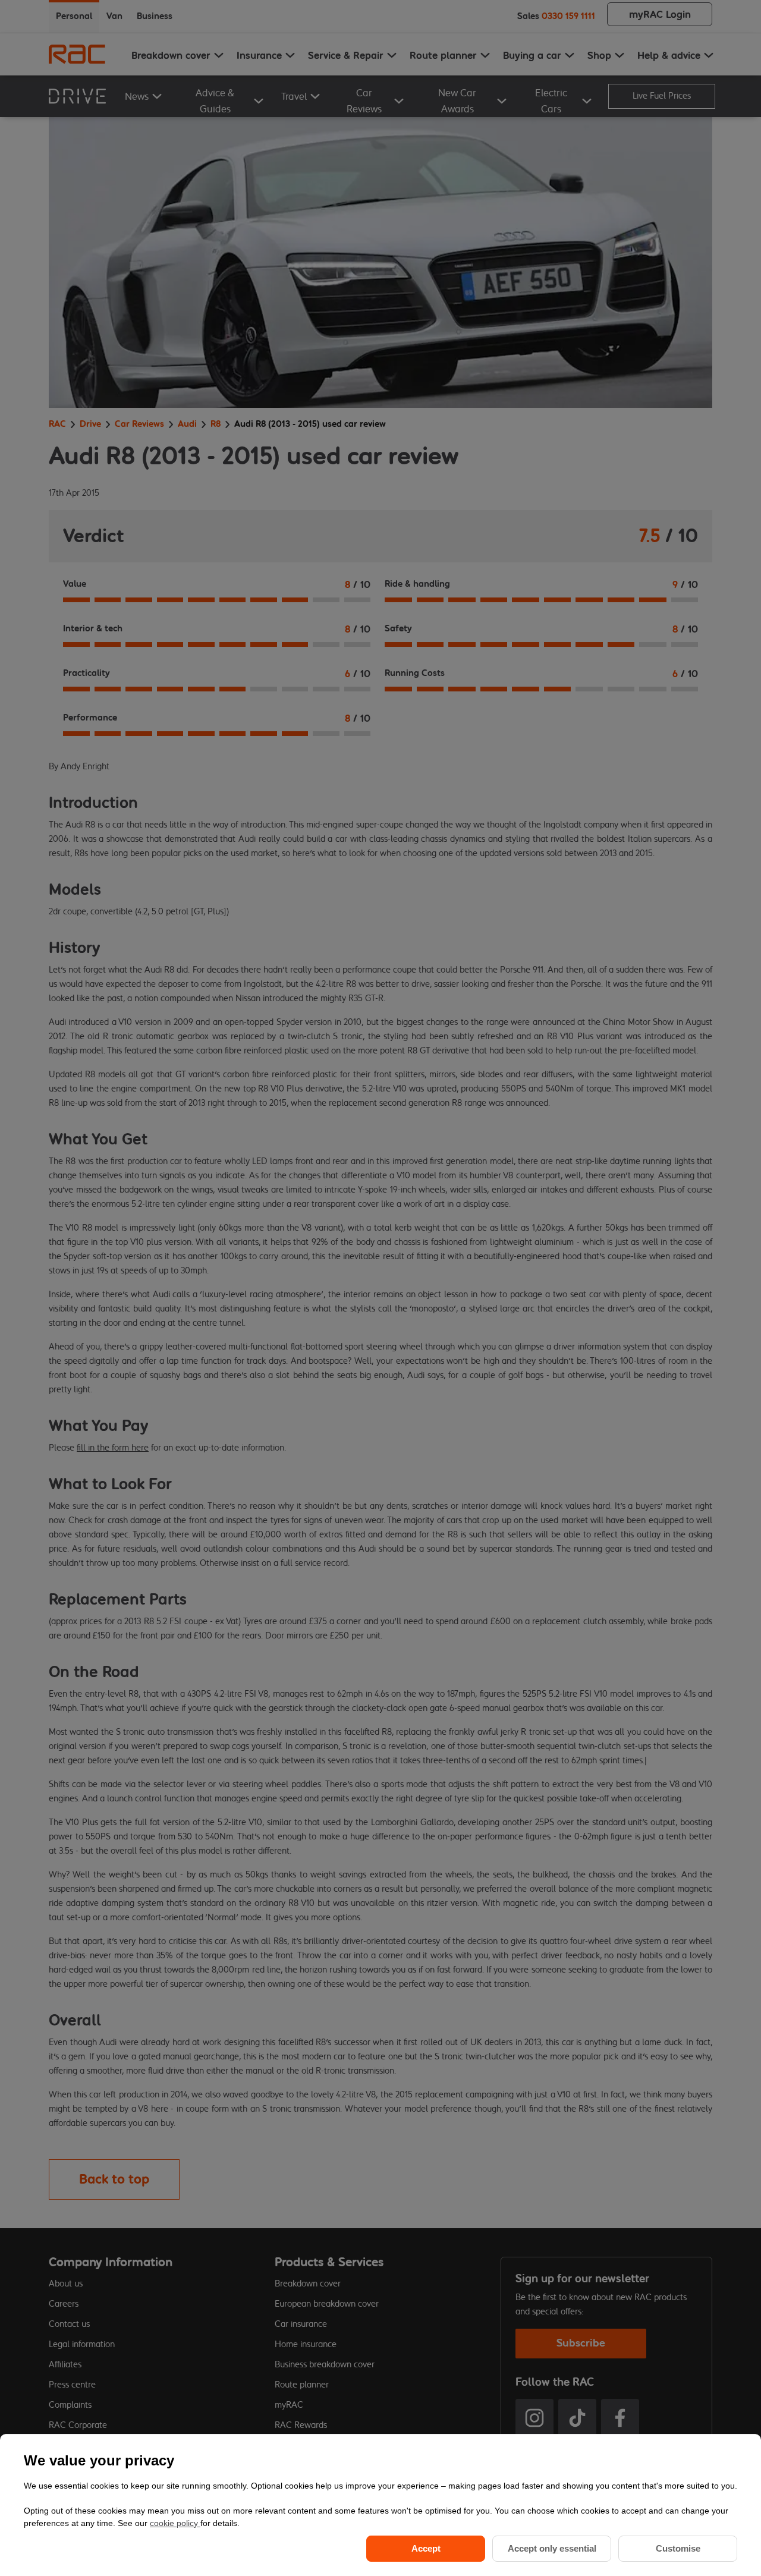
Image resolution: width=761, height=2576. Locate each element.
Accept (426, 2548)
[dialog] (380, 2505)
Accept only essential (552, 2548)
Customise (678, 2548)
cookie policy (175, 2523)
